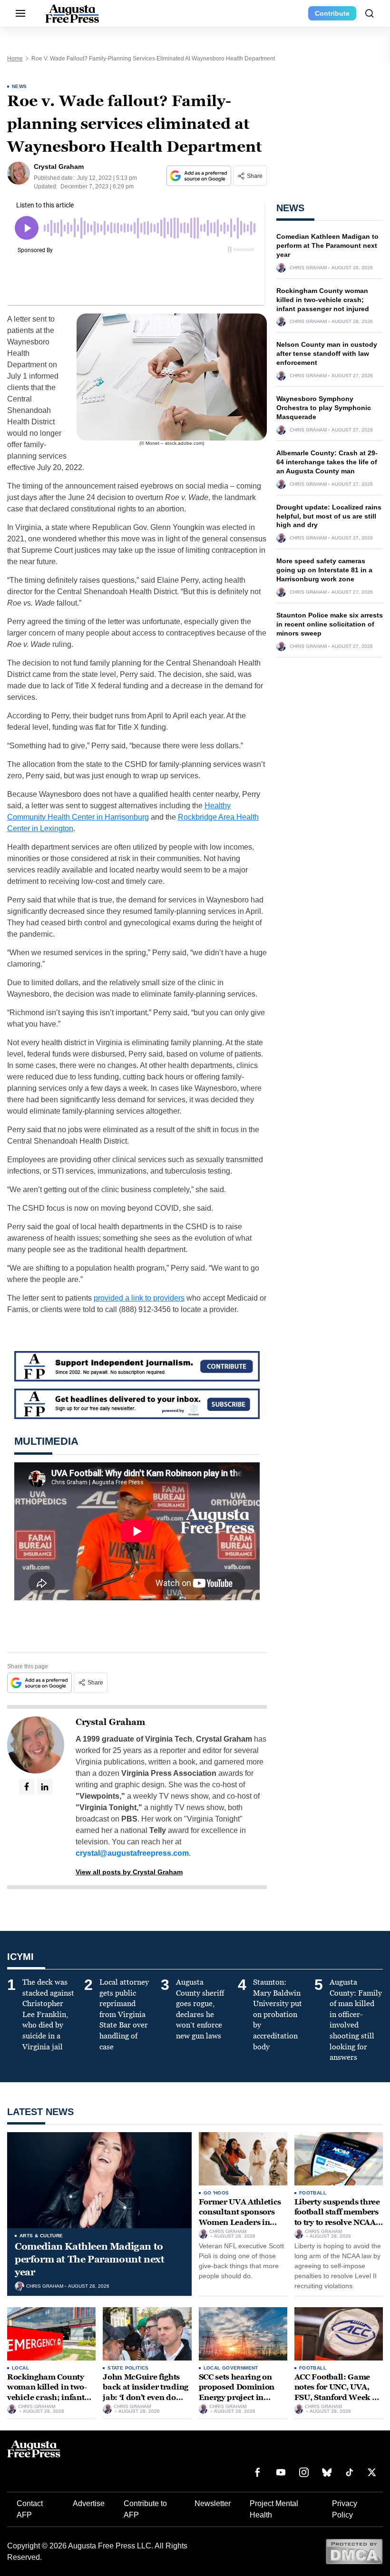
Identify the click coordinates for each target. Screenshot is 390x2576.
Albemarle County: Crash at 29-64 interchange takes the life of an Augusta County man (327, 462)
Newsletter (213, 2503)
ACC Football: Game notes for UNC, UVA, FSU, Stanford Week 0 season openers (336, 2392)
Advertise (89, 2503)
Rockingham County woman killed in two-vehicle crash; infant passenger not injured (323, 300)
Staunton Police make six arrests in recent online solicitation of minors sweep (330, 624)
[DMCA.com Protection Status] (354, 2551)
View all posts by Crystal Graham (129, 1872)
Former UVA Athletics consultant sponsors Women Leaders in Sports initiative (240, 2217)
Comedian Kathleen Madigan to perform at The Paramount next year (327, 245)
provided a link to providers (139, 1298)
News (19, 86)
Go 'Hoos (216, 2193)
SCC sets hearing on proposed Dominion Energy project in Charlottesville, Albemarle (237, 2397)
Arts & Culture (41, 2236)
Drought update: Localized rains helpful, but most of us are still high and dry (329, 516)
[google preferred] (200, 176)
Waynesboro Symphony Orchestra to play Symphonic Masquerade (324, 408)
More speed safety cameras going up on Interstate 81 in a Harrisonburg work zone (324, 570)
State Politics (128, 2368)
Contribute (332, 13)
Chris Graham (308, 268)
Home (15, 59)
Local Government (231, 2368)
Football (313, 2193)
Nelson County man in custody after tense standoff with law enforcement (327, 353)
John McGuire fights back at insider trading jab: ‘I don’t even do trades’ (146, 2392)
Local (20, 2368)
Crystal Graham (110, 1722)
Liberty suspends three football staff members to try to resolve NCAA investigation (337, 2217)
